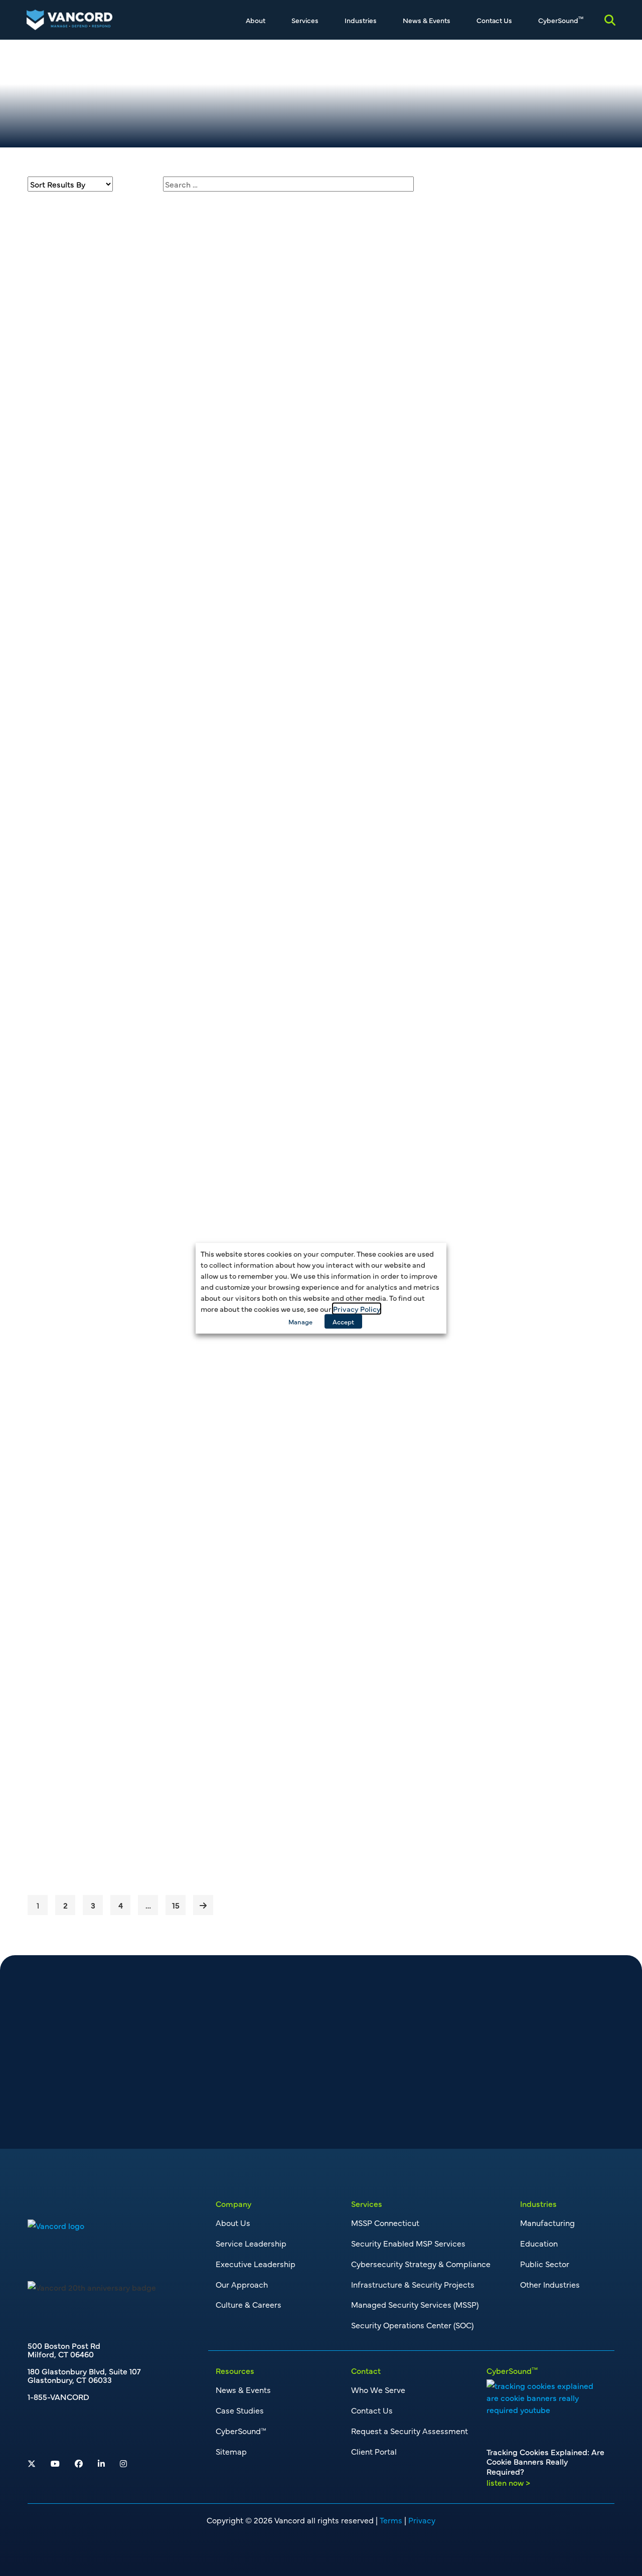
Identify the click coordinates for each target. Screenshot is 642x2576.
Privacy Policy (357, 1308)
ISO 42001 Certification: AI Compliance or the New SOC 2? (283, 901)
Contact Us (494, 20)
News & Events (427, 20)
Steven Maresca (516, 363)
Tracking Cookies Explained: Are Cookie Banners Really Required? (288, 218)
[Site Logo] (69, 18)
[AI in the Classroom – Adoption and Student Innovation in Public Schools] (108, 1576)
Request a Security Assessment (410, 2431)
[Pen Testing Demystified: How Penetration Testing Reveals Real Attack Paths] (108, 1740)
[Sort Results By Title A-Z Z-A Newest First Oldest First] (70, 184)
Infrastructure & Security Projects (413, 2284)
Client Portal (374, 2451)
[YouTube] (55, 2463)
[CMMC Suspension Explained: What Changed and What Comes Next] (108, 448)
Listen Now (229, 332)
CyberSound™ (241, 2431)
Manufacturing (547, 2222)
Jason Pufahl (510, 319)
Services (305, 20)
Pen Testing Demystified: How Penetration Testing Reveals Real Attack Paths (286, 1745)
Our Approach (242, 2284)
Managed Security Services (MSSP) (415, 2304)
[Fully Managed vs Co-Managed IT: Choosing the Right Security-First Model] (108, 1391)
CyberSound (561, 20)
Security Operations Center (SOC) (412, 2325)
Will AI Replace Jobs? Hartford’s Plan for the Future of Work (298, 737)
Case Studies (240, 2410)
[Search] (610, 20)
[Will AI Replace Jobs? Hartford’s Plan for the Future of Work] (108, 733)
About (256, 20)
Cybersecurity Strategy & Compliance (421, 2264)
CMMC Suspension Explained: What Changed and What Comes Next (295, 391)
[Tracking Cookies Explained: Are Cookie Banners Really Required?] (108, 275)
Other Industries (550, 2284)
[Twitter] (32, 2463)
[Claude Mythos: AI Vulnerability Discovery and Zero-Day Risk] (108, 1062)
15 (176, 1905)
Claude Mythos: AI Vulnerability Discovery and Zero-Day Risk (283, 1066)
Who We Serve (378, 2389)
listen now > (508, 2482)
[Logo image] (56, 2224)
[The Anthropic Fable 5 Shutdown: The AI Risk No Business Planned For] (108, 621)
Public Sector (545, 2264)
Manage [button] (300, 1321)
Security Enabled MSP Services (408, 2243)
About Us (233, 2222)
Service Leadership (251, 2243)
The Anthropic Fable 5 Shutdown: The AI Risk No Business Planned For (300, 564)
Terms (391, 2520)
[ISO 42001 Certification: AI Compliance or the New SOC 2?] (108, 898)
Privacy (422, 2520)
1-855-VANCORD (58, 2396)
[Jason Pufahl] (461, 330)
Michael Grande (516, 398)
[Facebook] (79, 2463)
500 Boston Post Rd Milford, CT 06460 (64, 2350)
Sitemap (231, 2451)
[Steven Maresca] (461, 369)
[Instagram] (123, 2463)
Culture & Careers (249, 2304)
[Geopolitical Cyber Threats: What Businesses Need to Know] (108, 1227)
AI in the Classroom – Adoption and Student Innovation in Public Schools (298, 1573)
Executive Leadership (256, 2264)
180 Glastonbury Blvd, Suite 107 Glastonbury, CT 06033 (84, 2375)
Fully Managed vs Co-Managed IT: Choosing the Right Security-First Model (290, 1402)
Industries (361, 20)
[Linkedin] (101, 2463)
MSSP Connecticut (385, 2222)
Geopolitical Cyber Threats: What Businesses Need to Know (288, 1230)
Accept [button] (343, 1321)
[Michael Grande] (461, 408)
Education (539, 2243)
